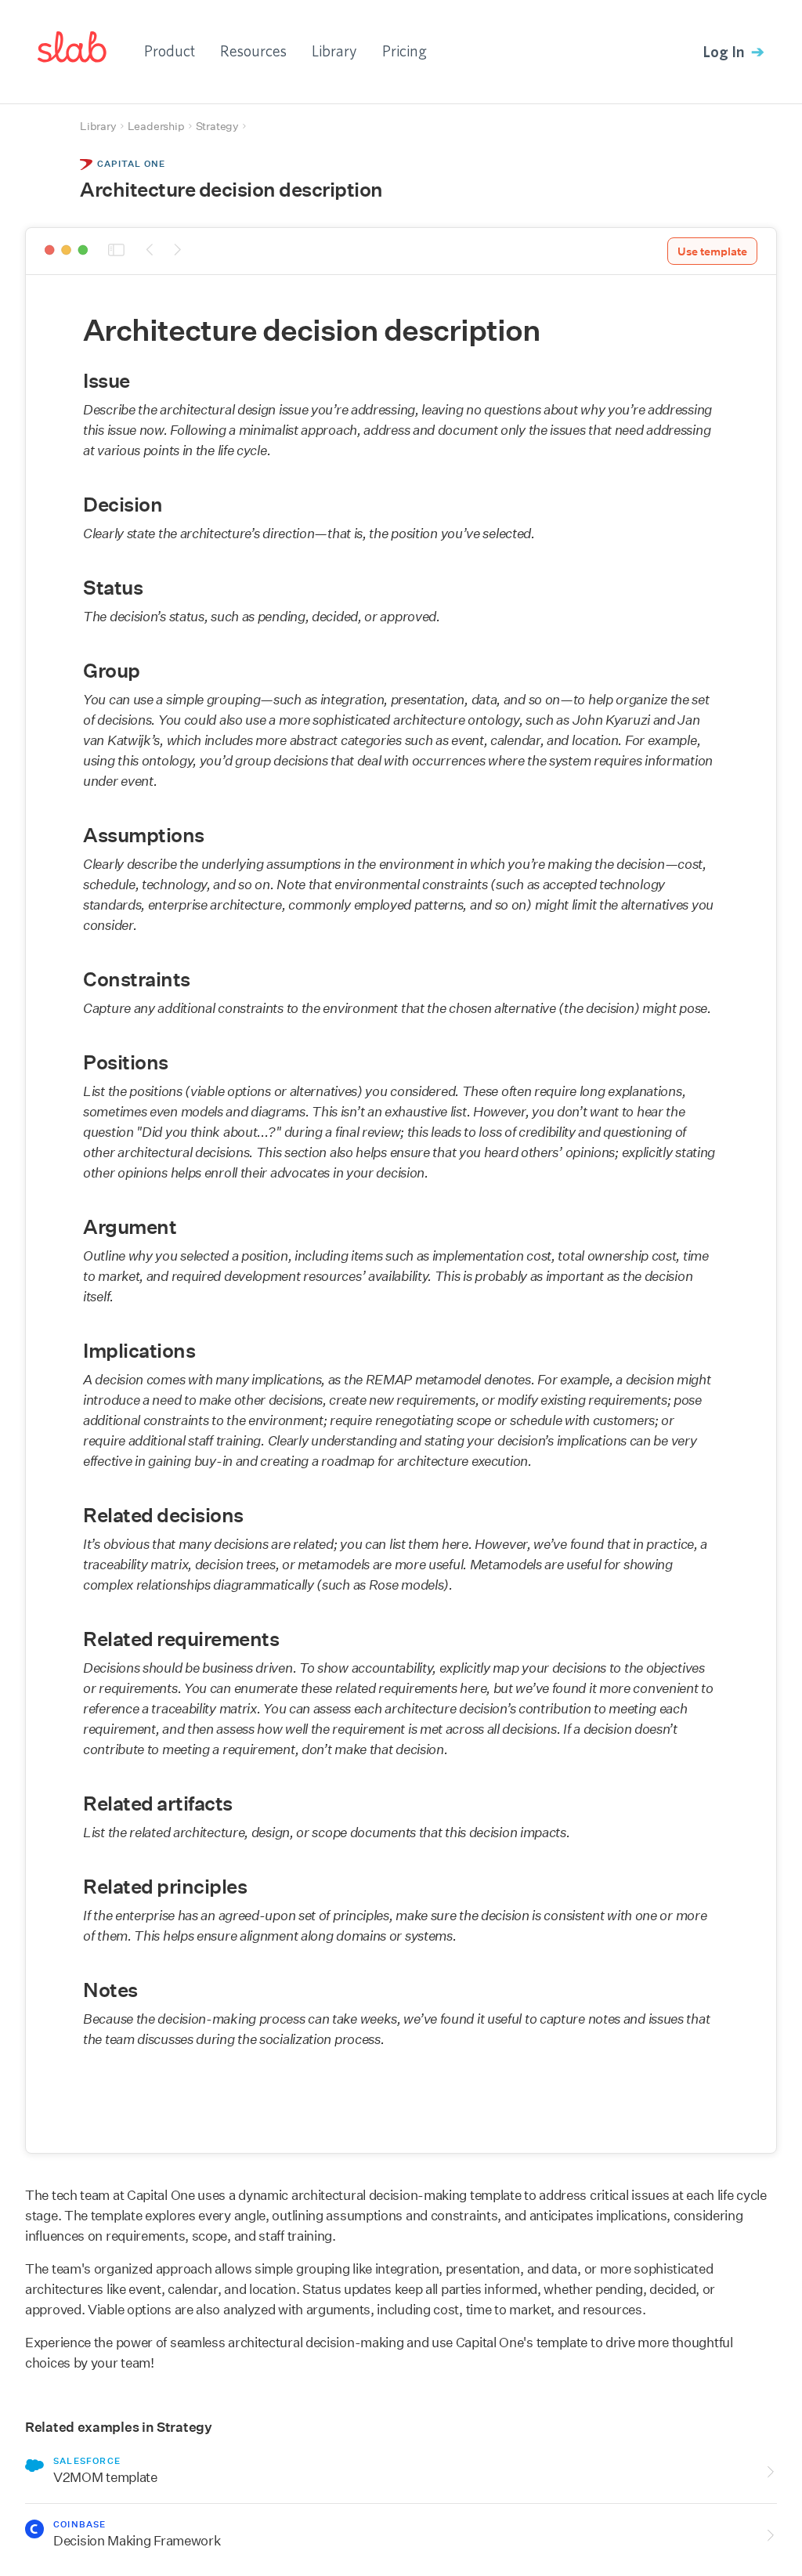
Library (334, 51)
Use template (712, 251)
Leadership (156, 126)
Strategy (217, 126)
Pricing (405, 51)
